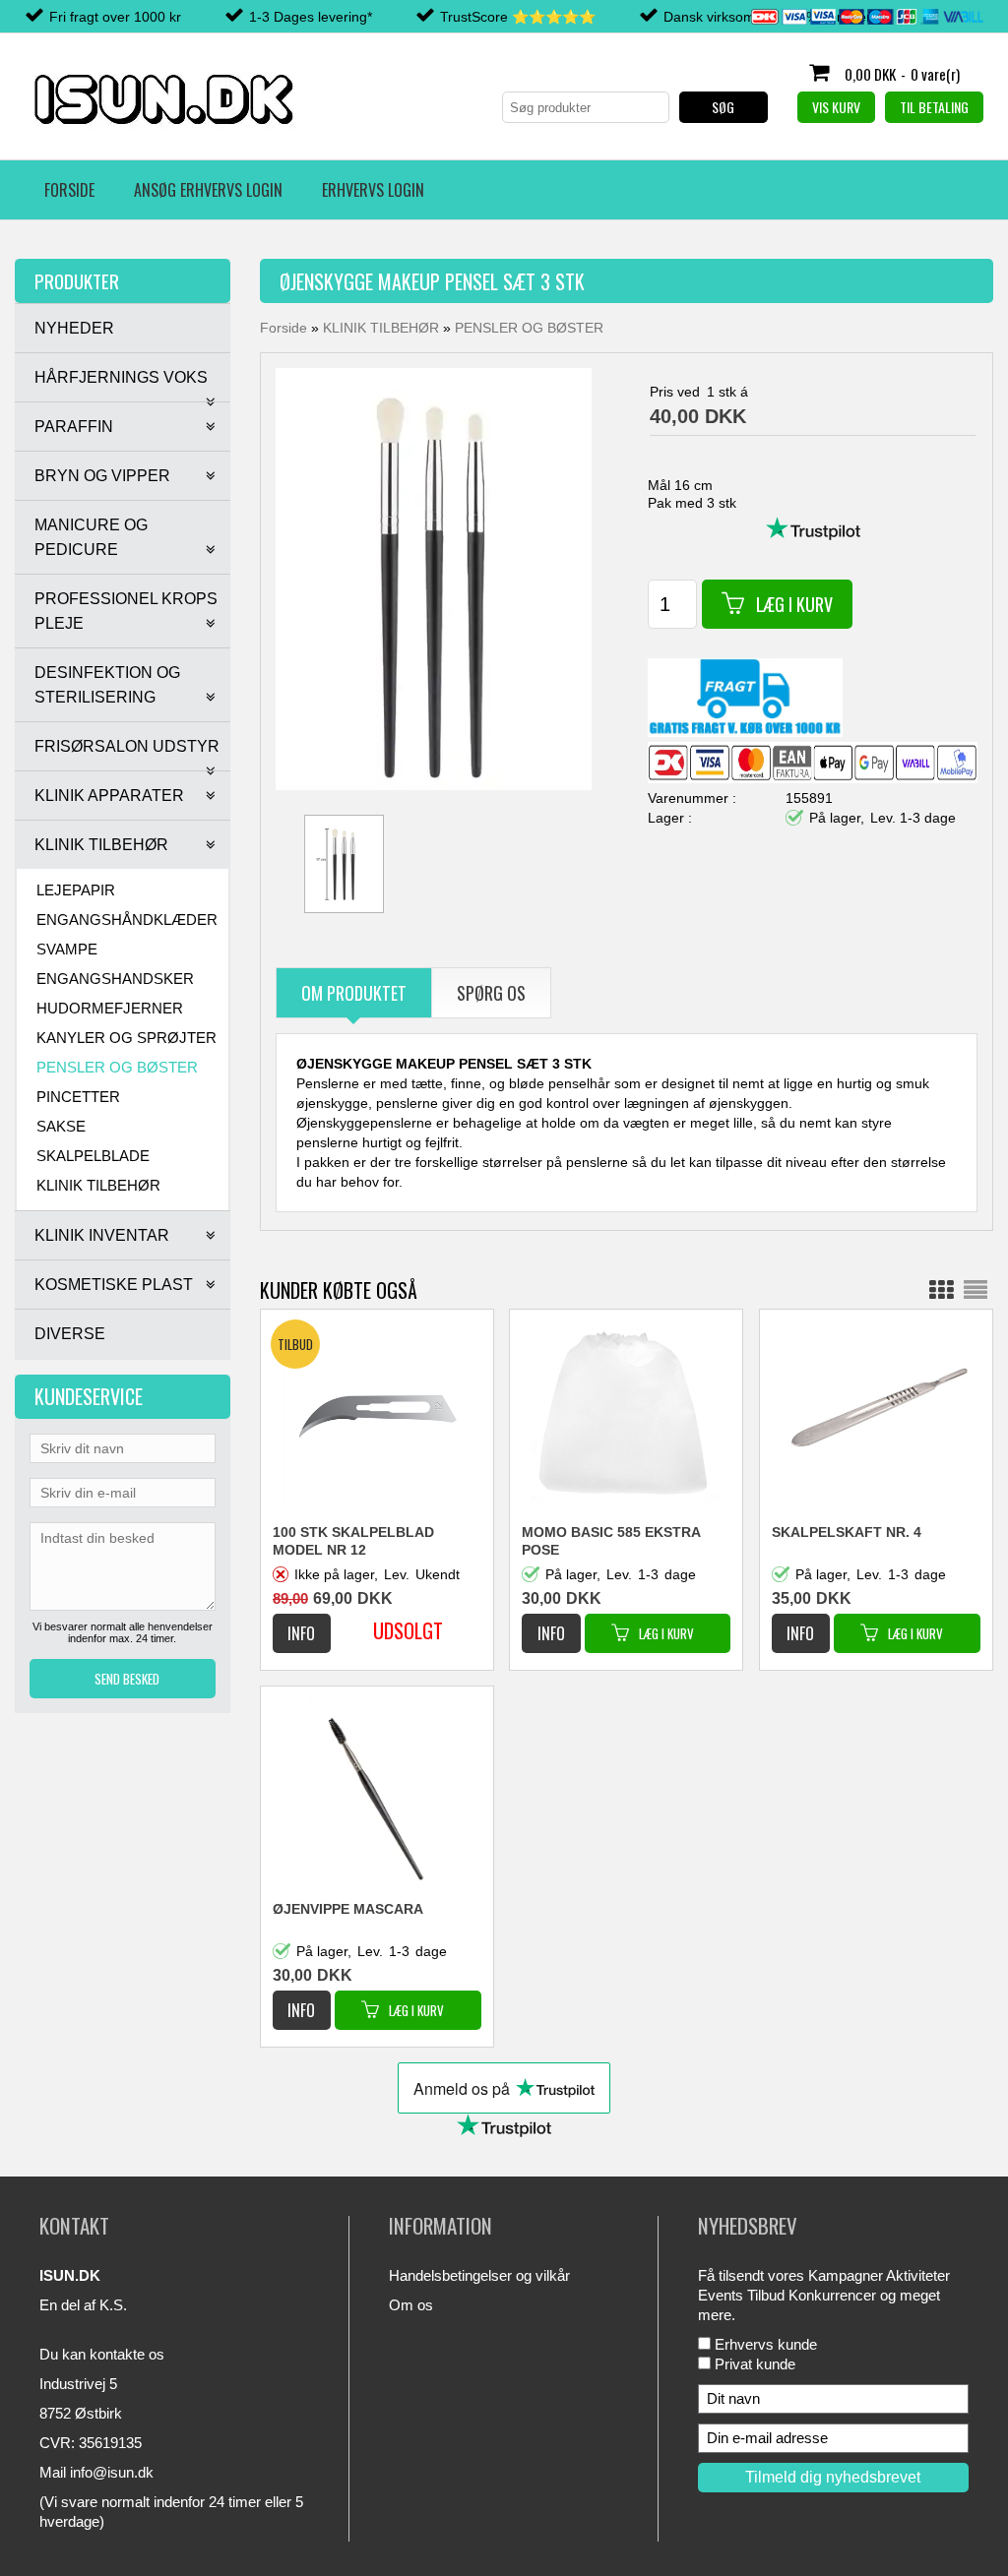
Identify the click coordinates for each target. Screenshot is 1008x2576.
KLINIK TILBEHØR (98, 1185)
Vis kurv (836, 107)
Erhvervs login (373, 190)
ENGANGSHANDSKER (115, 979)
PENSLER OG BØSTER (117, 1067)
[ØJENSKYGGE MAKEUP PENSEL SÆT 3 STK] (434, 578)
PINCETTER (78, 1097)
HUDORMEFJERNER (110, 1008)
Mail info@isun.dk (96, 2472)
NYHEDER (74, 328)
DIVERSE (70, 1334)
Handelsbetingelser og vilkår (479, 2275)
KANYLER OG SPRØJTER (126, 1038)
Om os (411, 2305)
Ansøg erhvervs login (208, 190)
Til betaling (934, 107)
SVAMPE (67, 949)
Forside (69, 190)
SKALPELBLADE (93, 1156)
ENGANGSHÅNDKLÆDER (127, 920)
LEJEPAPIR (76, 890)
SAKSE (61, 1126)
